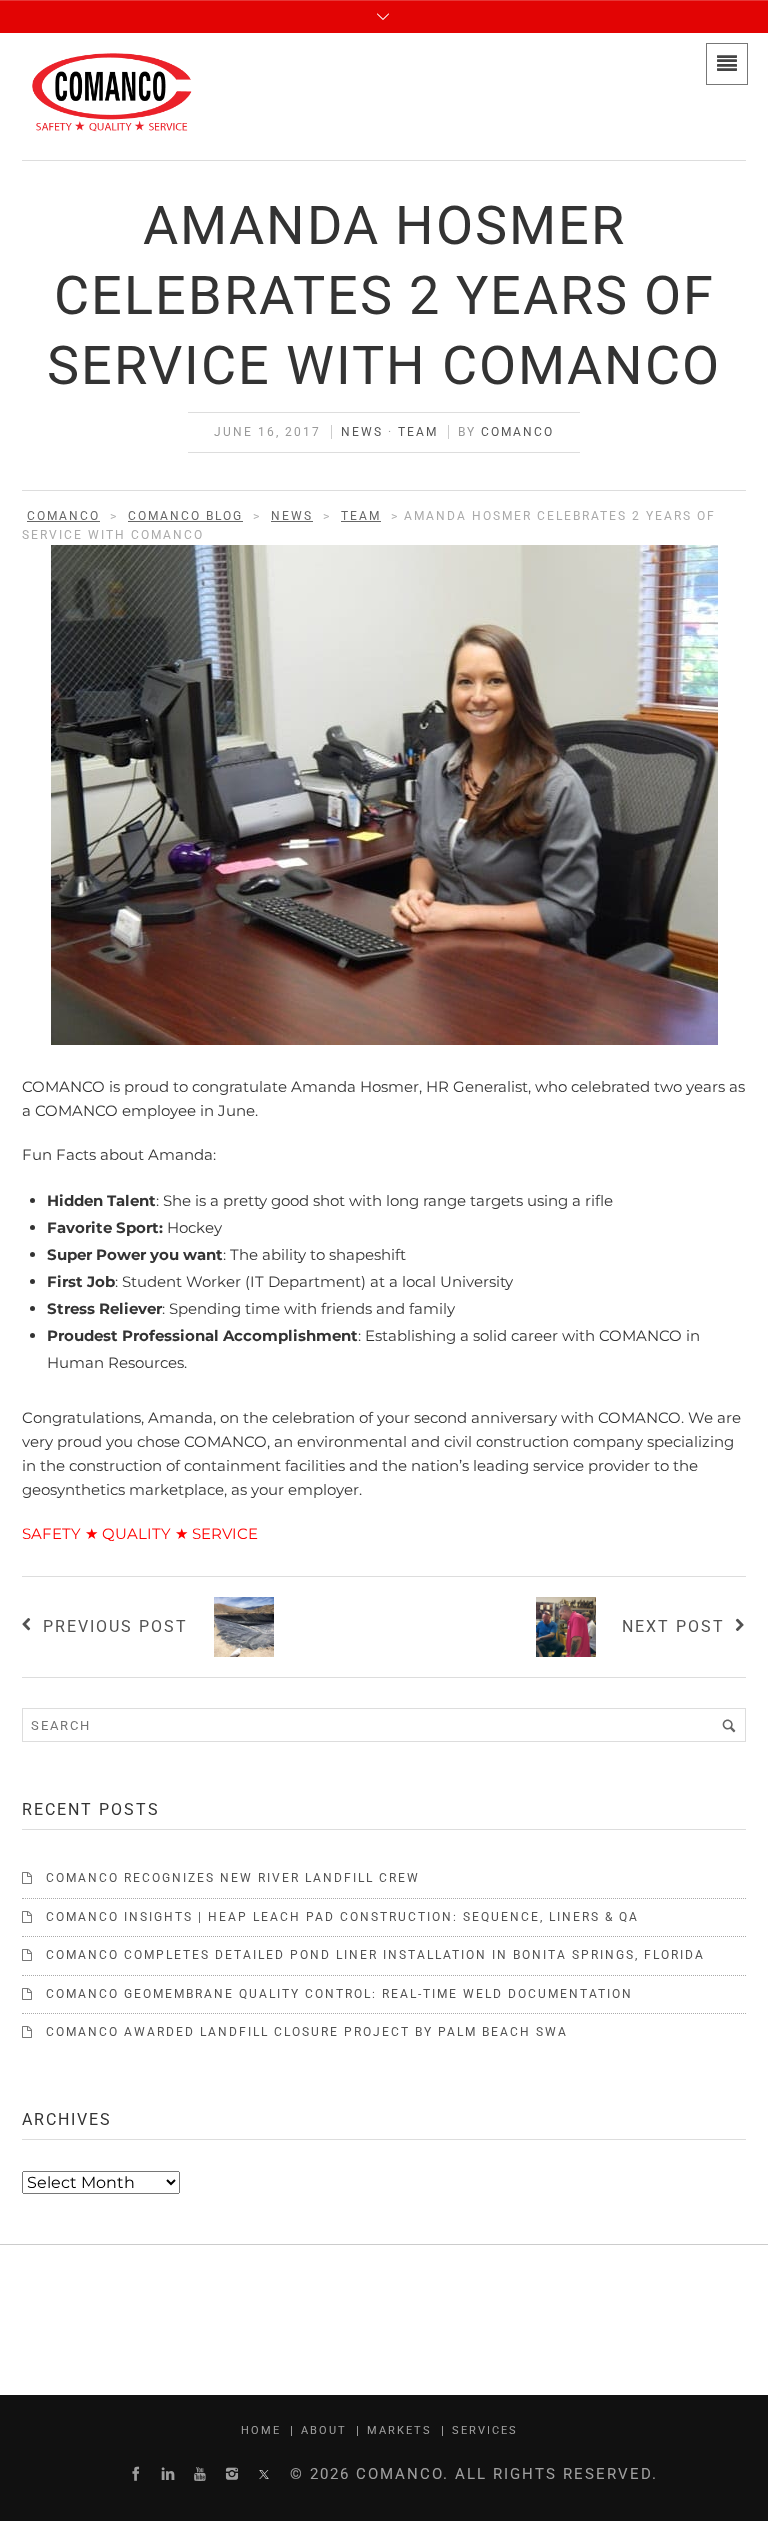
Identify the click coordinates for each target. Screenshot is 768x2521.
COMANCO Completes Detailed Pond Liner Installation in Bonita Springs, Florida (375, 1955)
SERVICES (485, 2430)
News (362, 432)
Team (418, 432)
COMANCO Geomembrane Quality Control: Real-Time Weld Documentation (339, 1994)
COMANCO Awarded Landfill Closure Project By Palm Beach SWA (307, 2032)
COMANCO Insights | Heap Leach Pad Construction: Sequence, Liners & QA (342, 1917)
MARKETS (399, 2430)
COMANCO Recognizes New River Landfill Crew (233, 1878)
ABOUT (324, 2430)
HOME (261, 2430)
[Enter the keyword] (729, 1725)
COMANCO (517, 432)
